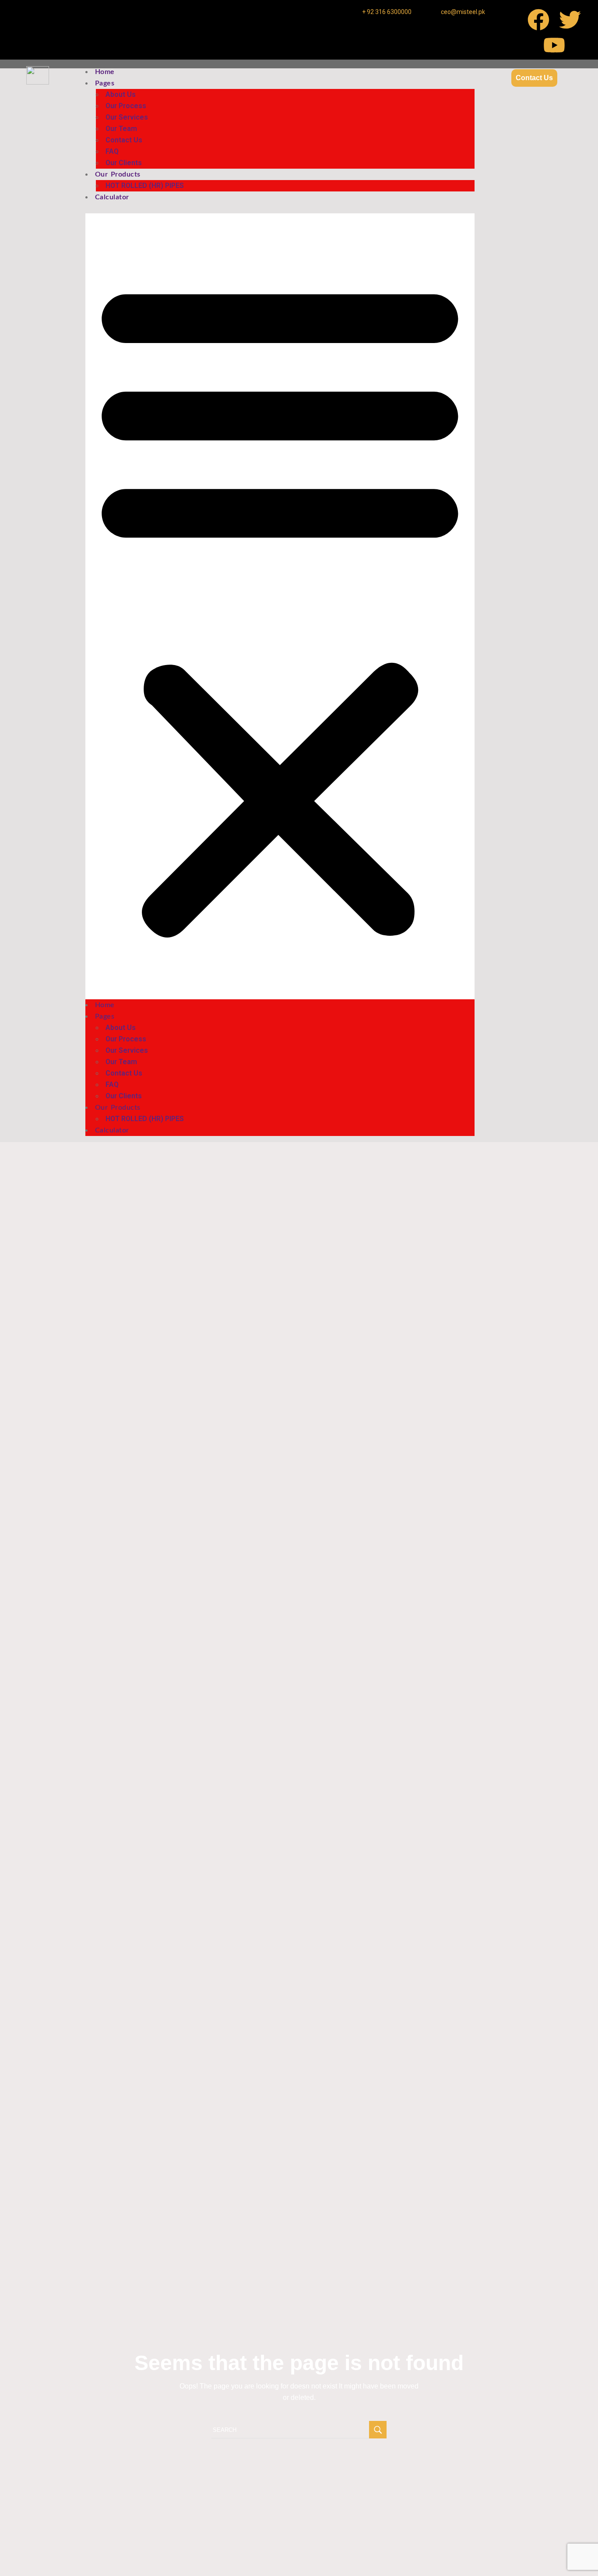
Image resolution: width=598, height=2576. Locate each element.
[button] (280, 606)
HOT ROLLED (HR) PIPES (145, 186)
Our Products (118, 174)
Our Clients (124, 163)
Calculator (112, 197)
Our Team (121, 129)
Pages (105, 83)
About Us (121, 94)
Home (105, 72)
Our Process (126, 106)
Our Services (127, 117)
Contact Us (124, 140)
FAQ (112, 151)
